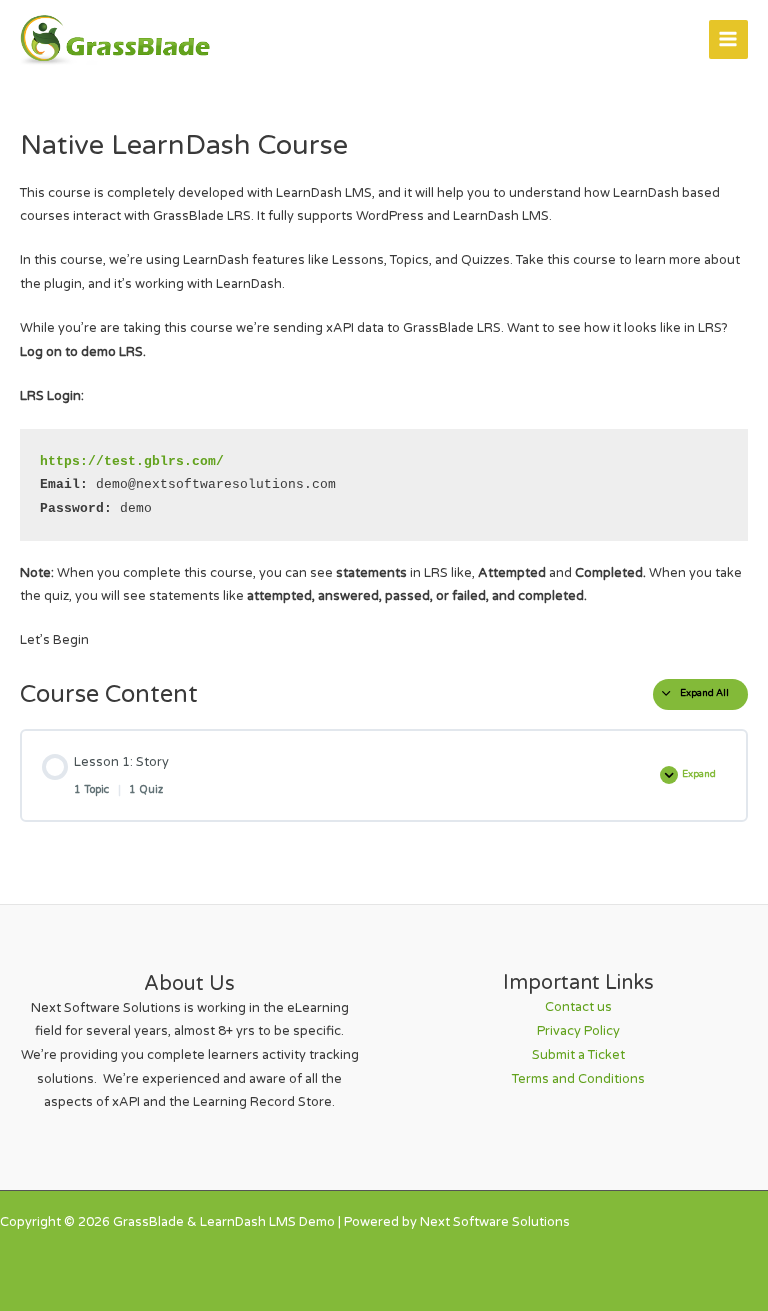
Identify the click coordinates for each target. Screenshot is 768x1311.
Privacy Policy (578, 1031)
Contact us (578, 1007)
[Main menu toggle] (728, 39)
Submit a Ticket (578, 1055)
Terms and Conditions (578, 1079)
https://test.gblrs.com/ (132, 461)
